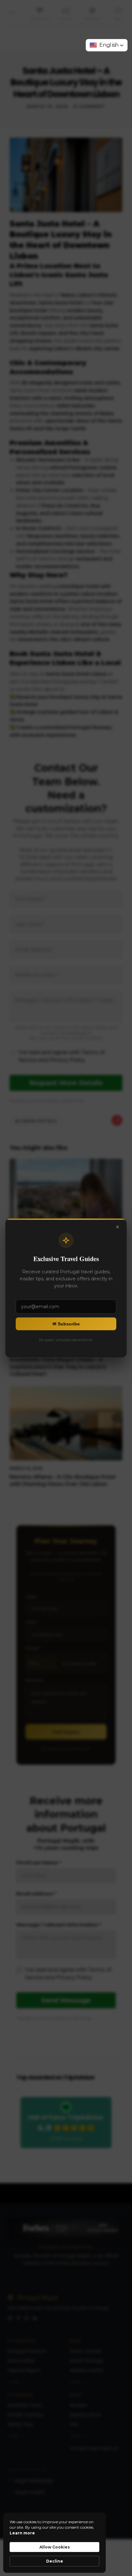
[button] (107, 45)
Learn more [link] (22, 2533)
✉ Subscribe (66, 1324)
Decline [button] (55, 2561)
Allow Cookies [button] (55, 2547)
